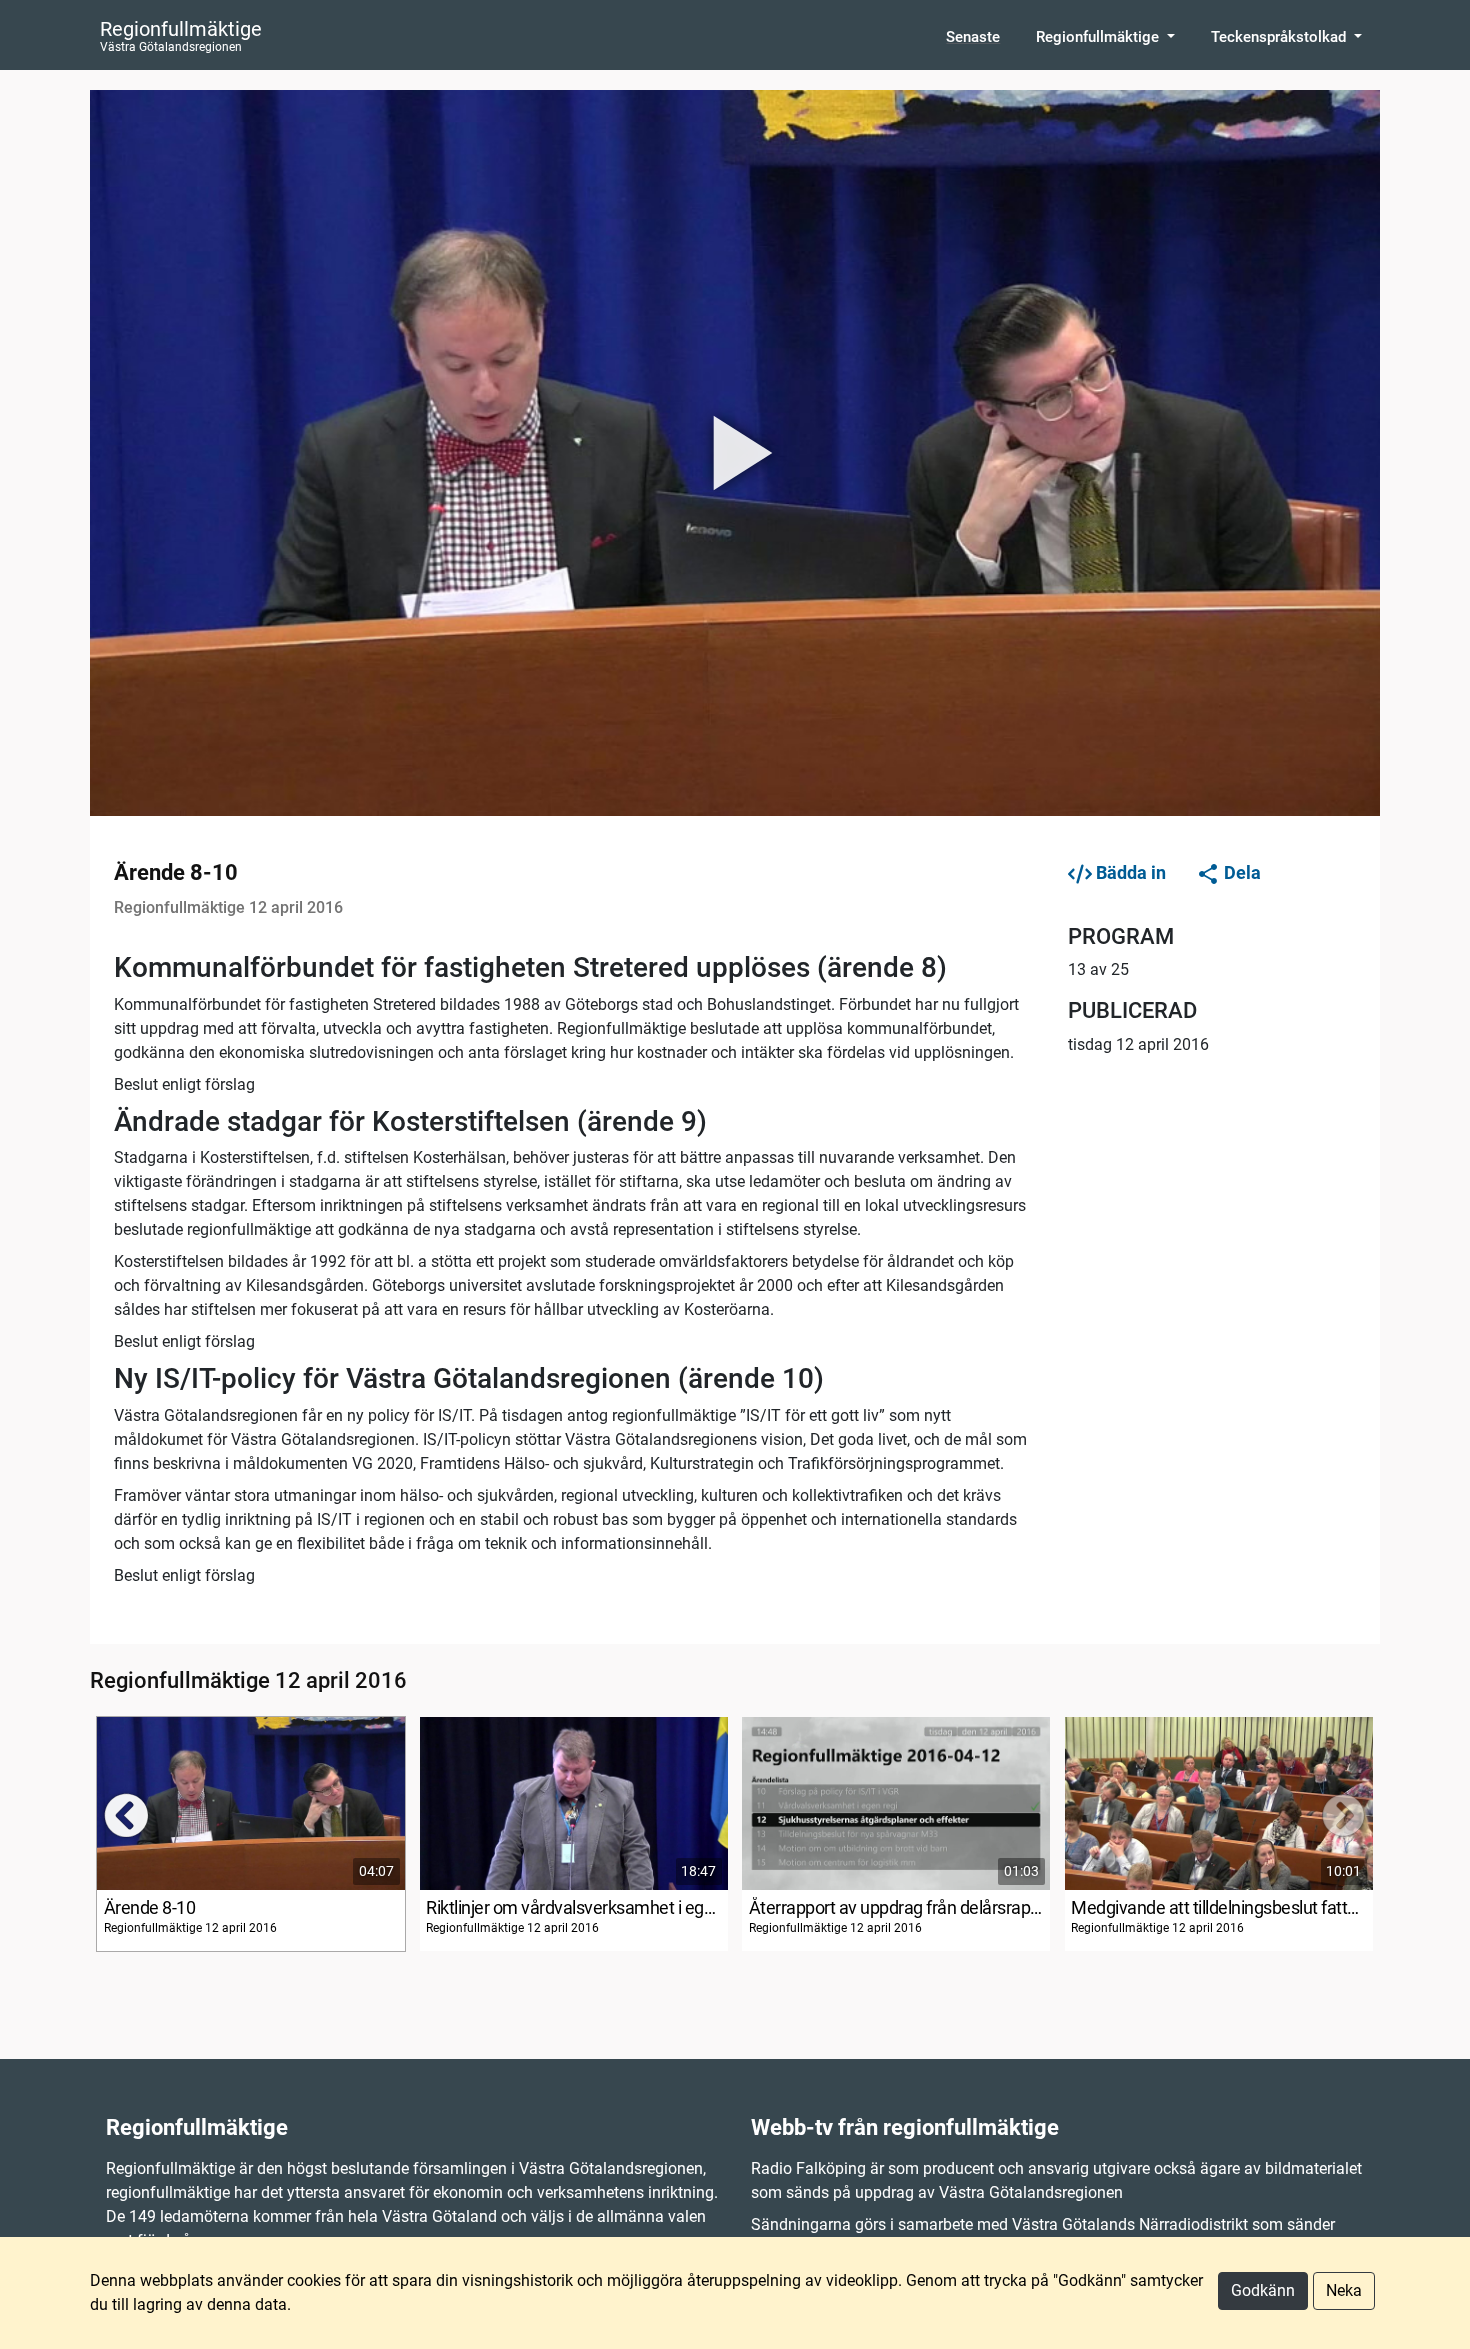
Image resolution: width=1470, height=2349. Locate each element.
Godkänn (1263, 2290)
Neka (1344, 2290)
